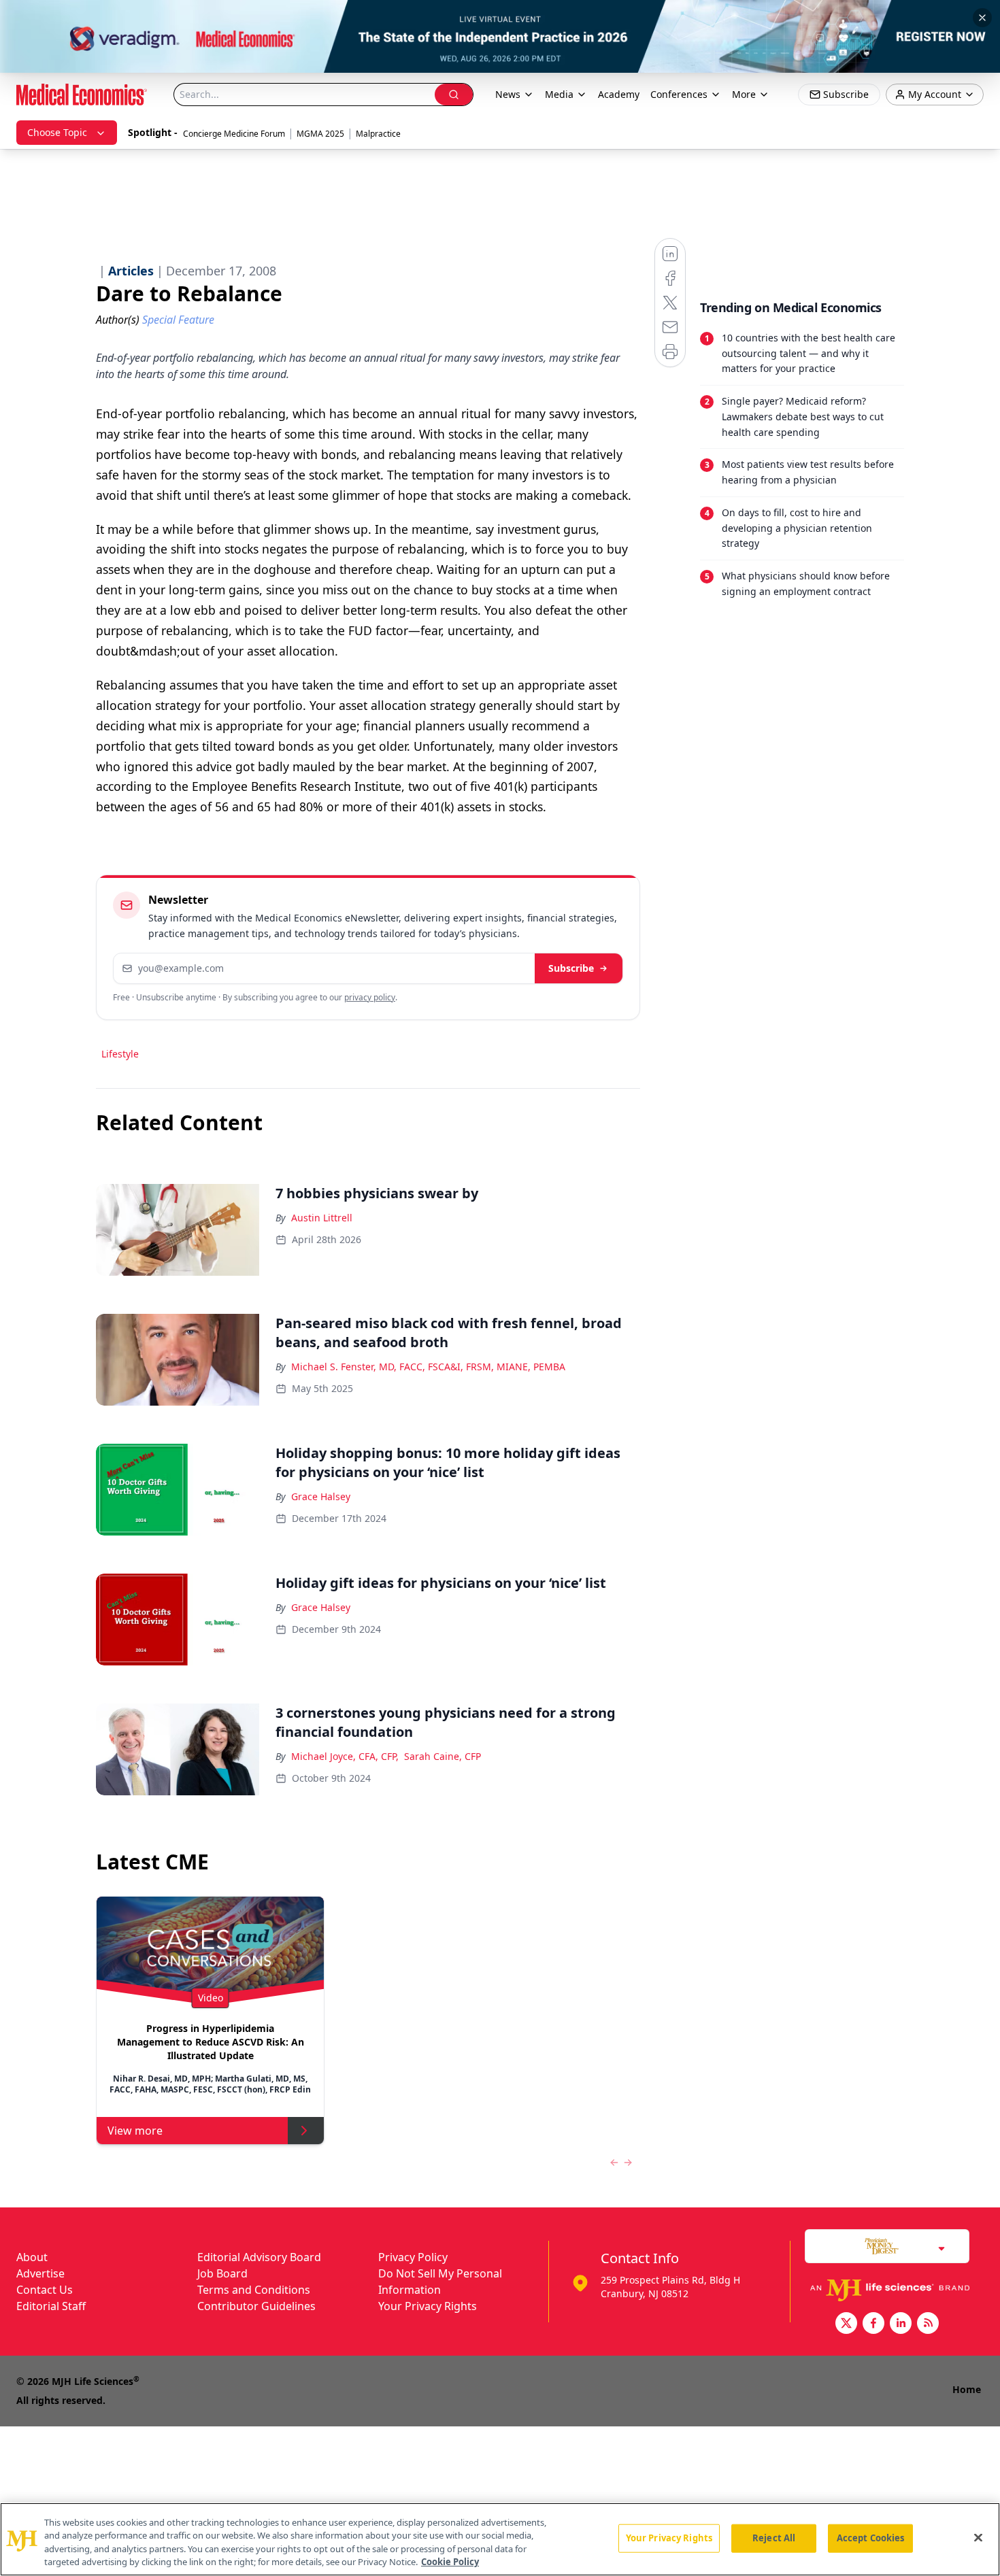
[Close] (978, 2537)
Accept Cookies (871, 2538)
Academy (619, 94)
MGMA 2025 (320, 134)
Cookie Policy (450, 2562)
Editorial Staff (51, 2306)
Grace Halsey (321, 1496)
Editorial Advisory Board (259, 2257)
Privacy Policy (413, 2257)
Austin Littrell (322, 1218)
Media (559, 94)
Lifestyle (120, 1054)
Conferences (679, 94)
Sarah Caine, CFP (443, 1756)
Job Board (222, 2273)
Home (967, 2389)
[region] (500, 2539)
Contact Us (45, 2290)
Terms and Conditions (254, 2290)
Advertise (40, 2273)
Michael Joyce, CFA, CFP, (345, 1756)
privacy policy (370, 997)
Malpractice (378, 134)
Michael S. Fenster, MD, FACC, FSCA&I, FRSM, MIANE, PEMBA (428, 1367)
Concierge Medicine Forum (234, 134)
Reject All (774, 2538)
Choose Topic (57, 132)
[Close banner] (982, 18)
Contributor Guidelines (256, 2306)
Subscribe (571, 968)
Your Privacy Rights (428, 2306)
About (32, 2257)
